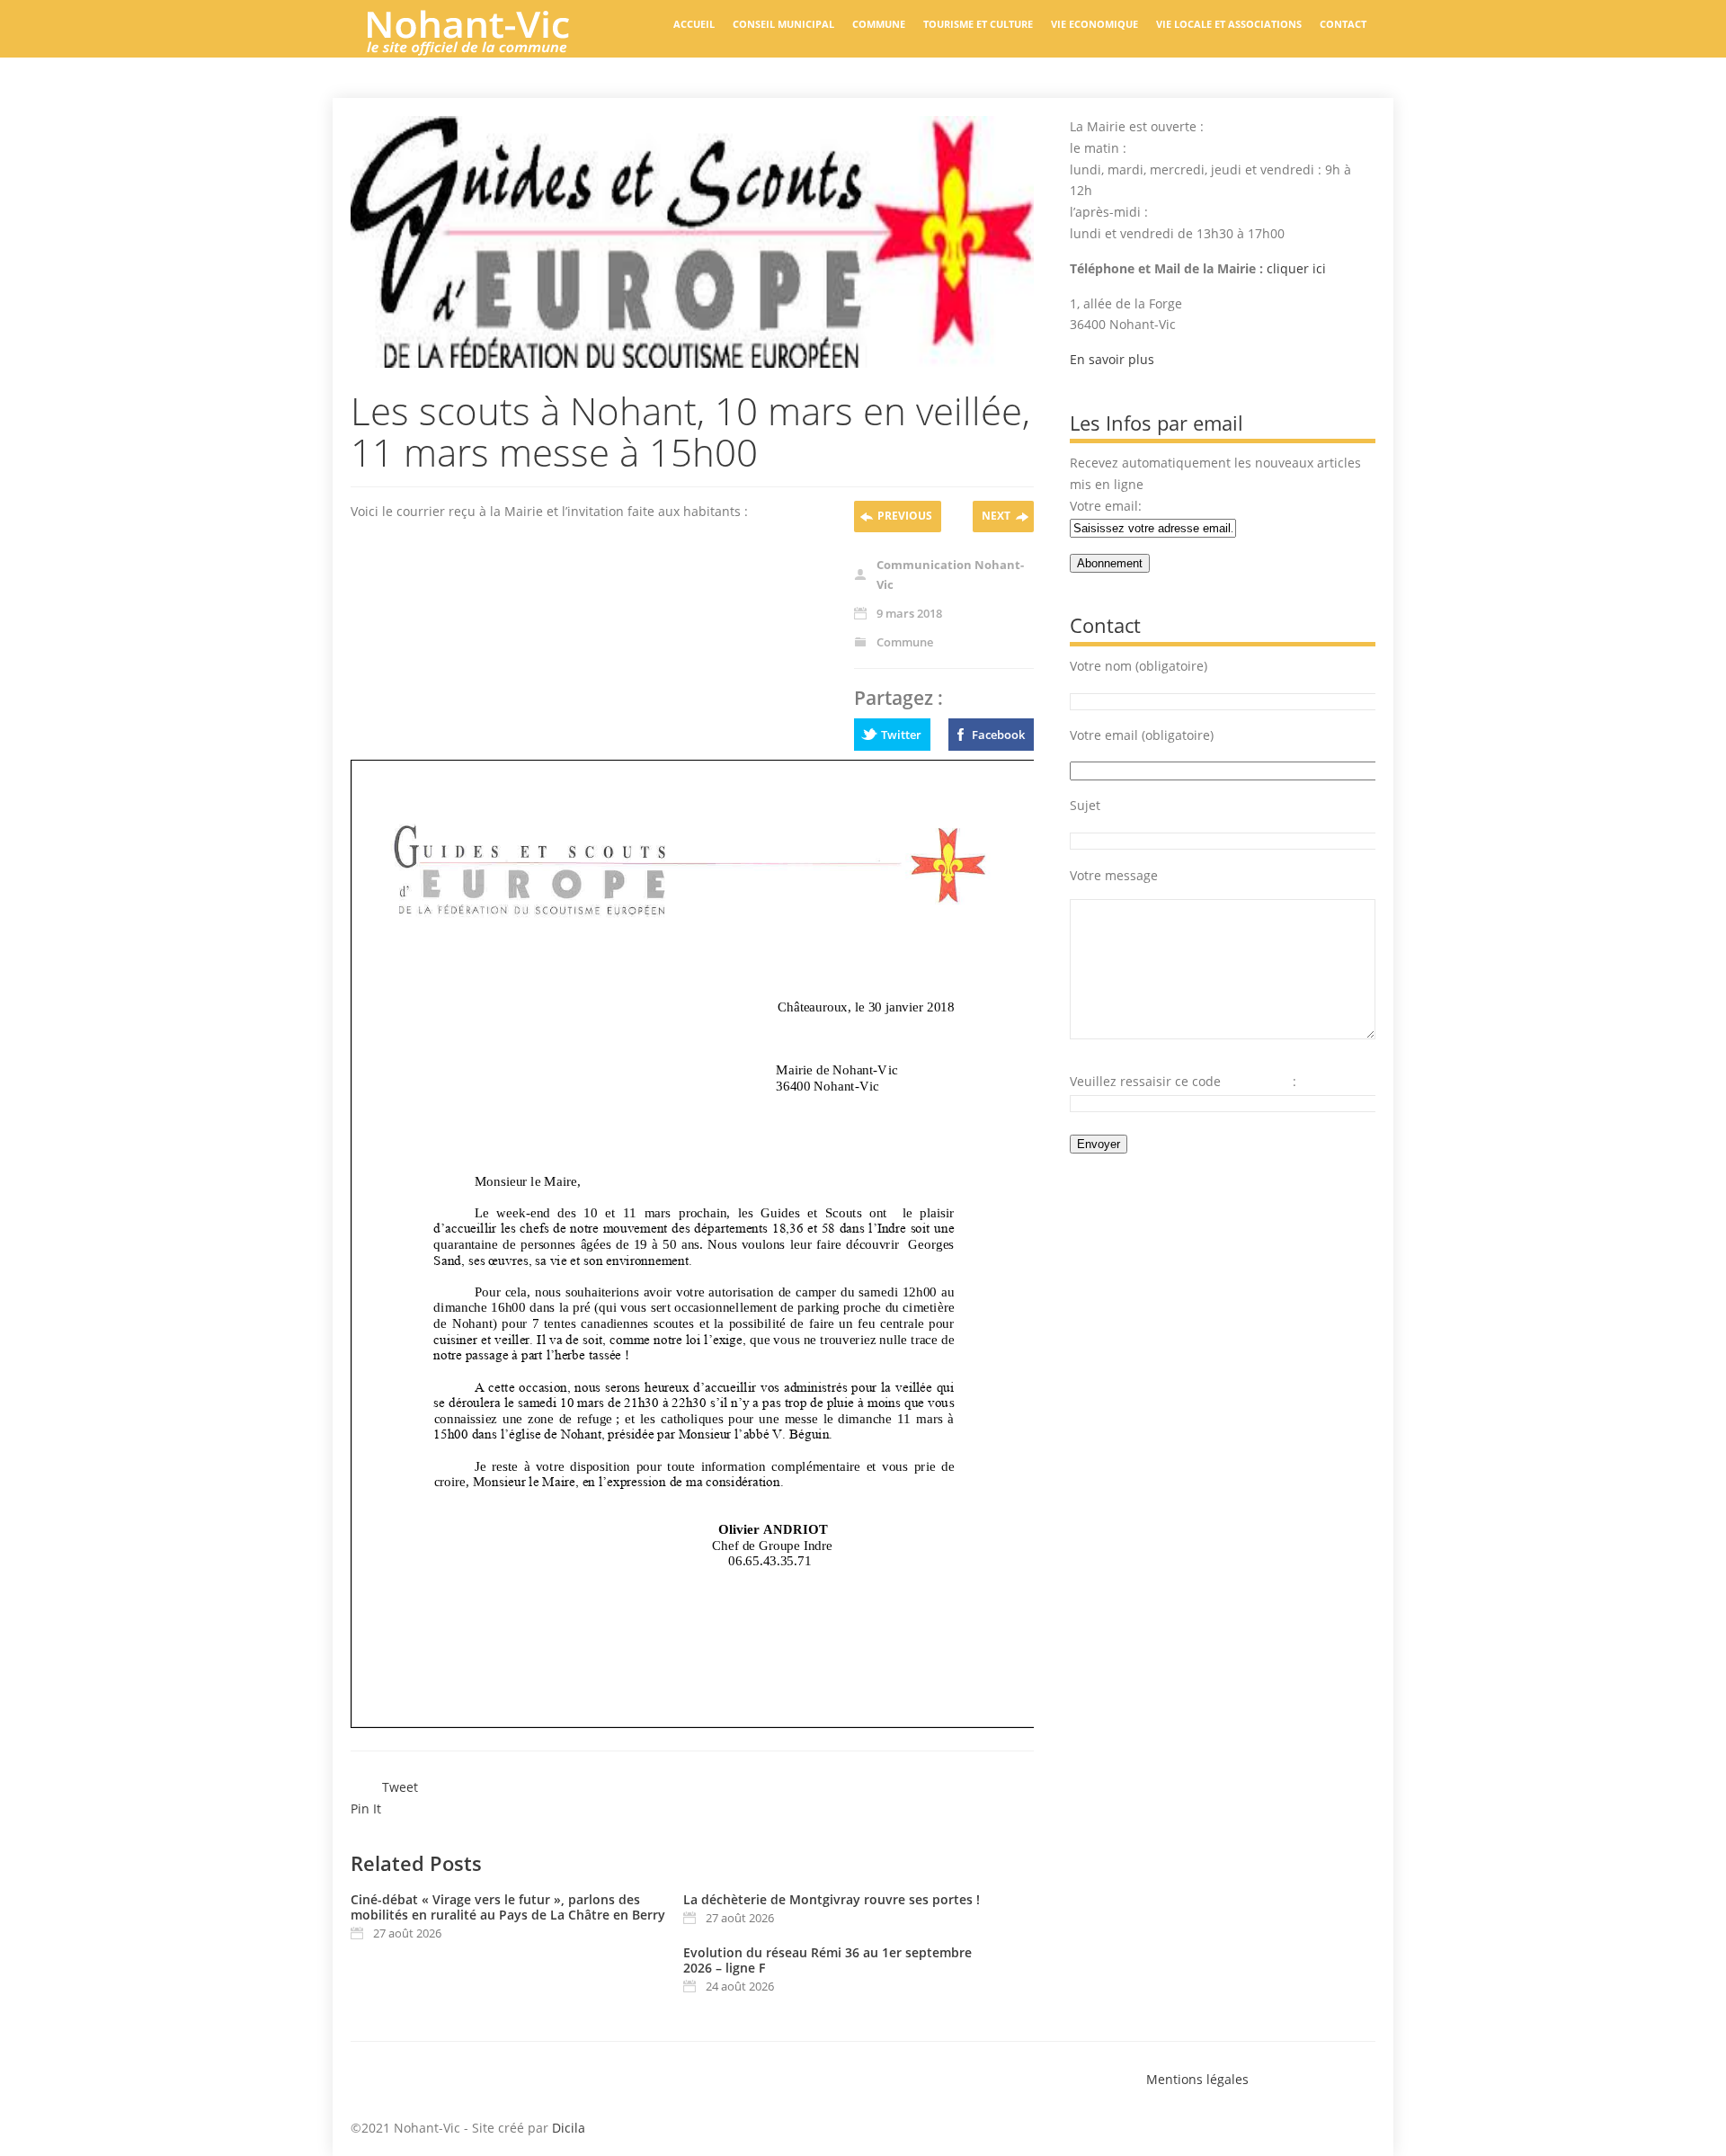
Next (996, 516)
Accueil (694, 24)
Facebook (998, 735)
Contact (1343, 24)
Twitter (901, 735)
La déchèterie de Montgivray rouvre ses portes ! (832, 1899)
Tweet (400, 1787)
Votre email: (1106, 506)
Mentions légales (1197, 2079)
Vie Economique (1094, 24)
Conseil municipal (783, 24)
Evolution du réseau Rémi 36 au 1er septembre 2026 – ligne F (827, 1960)
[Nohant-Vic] (485, 49)
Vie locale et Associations (1229, 24)
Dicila (569, 2128)
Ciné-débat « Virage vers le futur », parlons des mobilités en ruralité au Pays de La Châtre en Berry (508, 1907)
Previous (905, 516)
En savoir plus (1112, 359)
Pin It (366, 1809)
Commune (879, 24)
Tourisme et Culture (978, 24)
